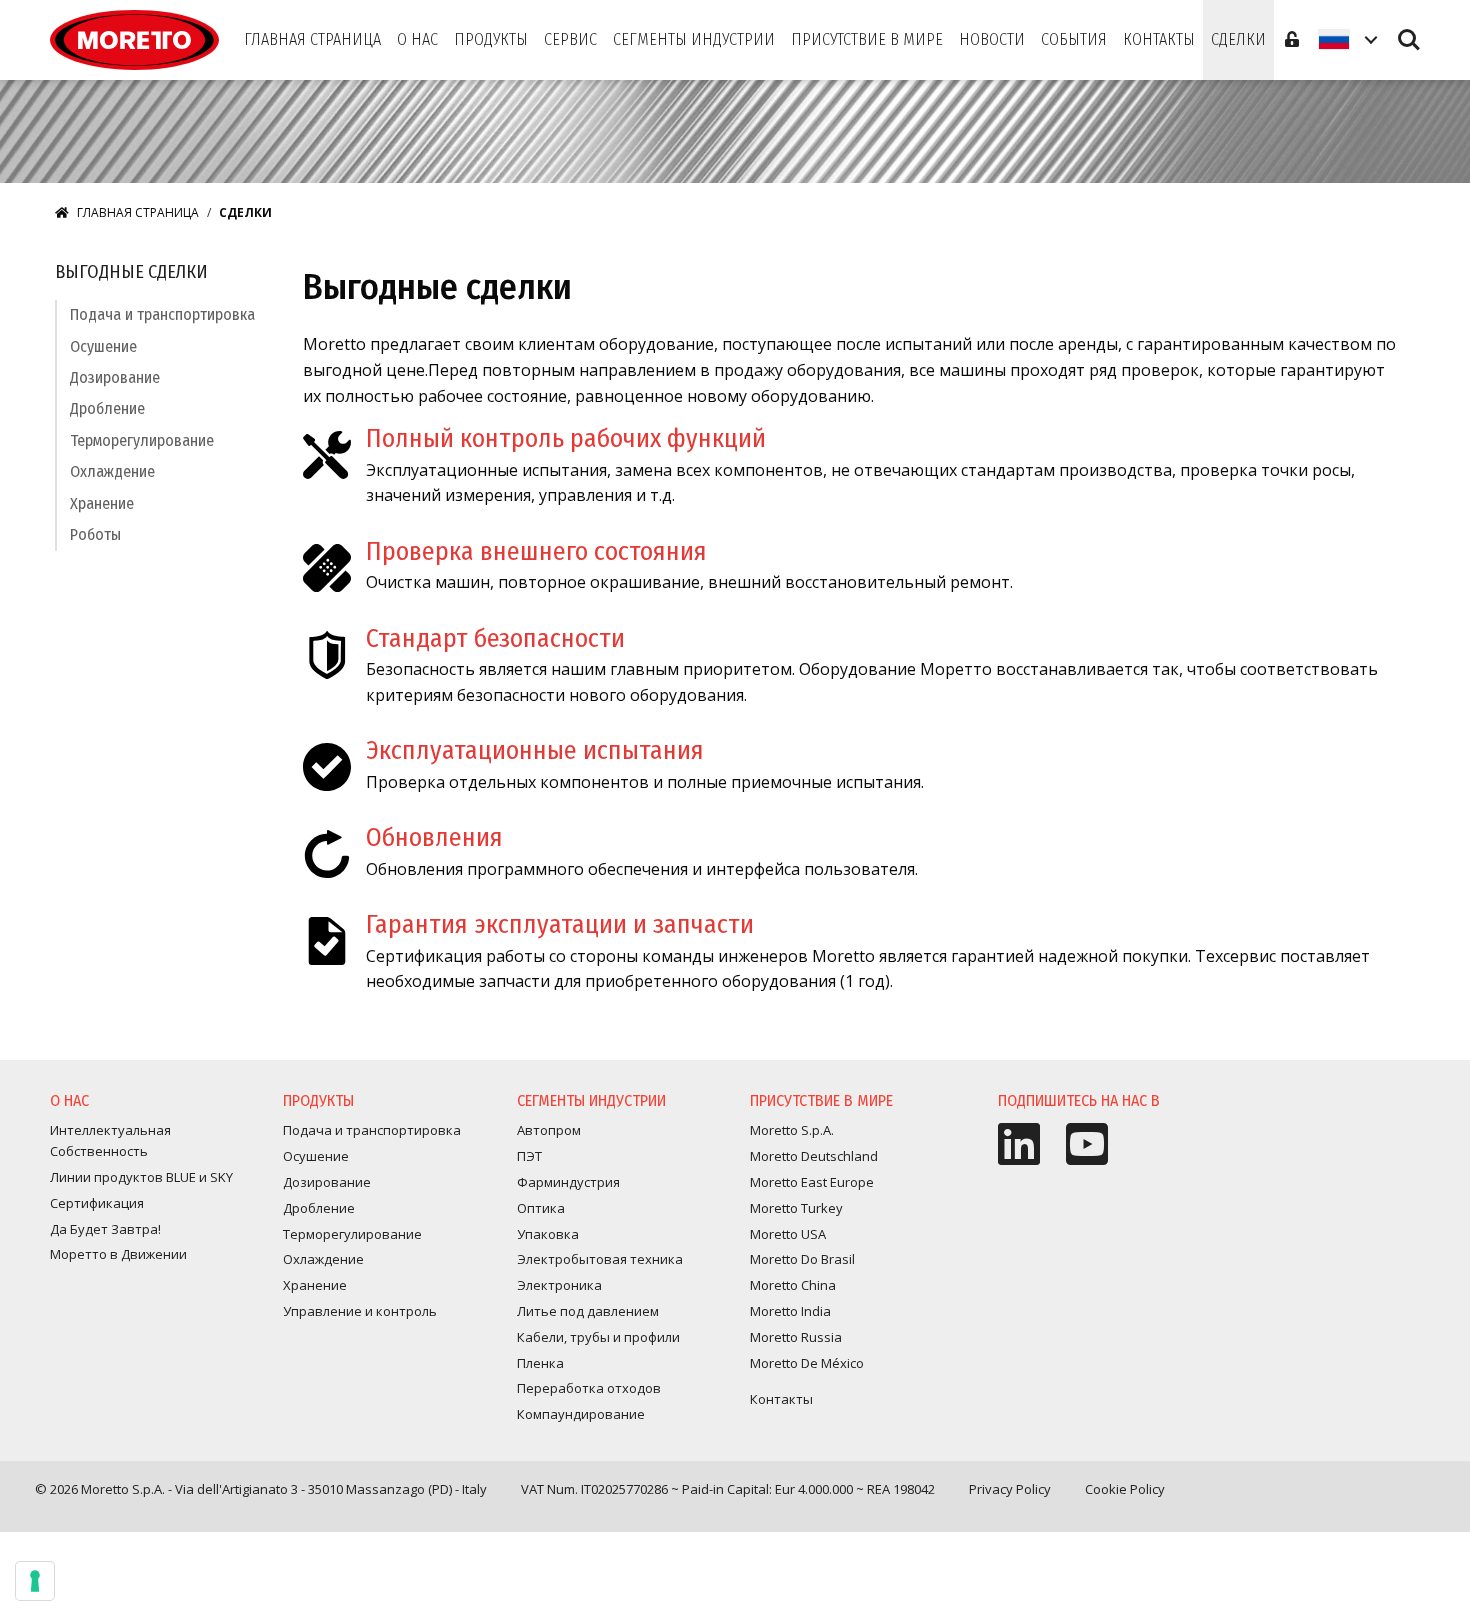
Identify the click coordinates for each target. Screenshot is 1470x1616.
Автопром (549, 1130)
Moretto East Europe (812, 1182)
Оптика (541, 1208)
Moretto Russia (796, 1337)
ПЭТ (529, 1156)
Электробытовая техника (600, 1259)
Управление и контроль (360, 1311)
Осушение (103, 346)
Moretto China (793, 1285)
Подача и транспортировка (162, 314)
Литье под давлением (588, 1311)
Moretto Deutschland (814, 1156)
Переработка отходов (589, 1388)
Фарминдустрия (568, 1182)
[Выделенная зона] (1292, 40)
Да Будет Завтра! (105, 1229)
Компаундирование (581, 1414)
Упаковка (548, 1234)
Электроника (559, 1285)
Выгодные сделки (131, 272)
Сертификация (97, 1203)
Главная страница (138, 212)
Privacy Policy (1010, 1489)
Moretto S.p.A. (792, 1130)
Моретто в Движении (118, 1254)
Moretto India (790, 1311)
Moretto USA (788, 1234)
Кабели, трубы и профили (598, 1337)
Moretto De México (807, 1363)
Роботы (95, 534)
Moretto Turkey (796, 1208)
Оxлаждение (112, 471)
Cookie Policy (1125, 1489)
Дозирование (115, 377)
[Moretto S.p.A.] (134, 40)
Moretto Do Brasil (802, 1259)
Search (1409, 30)
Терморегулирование (142, 440)
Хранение (102, 503)
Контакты (781, 1399)
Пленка (540, 1363)
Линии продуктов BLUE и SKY (141, 1177)
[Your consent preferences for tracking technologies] (35, 1581)
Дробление (107, 408)
